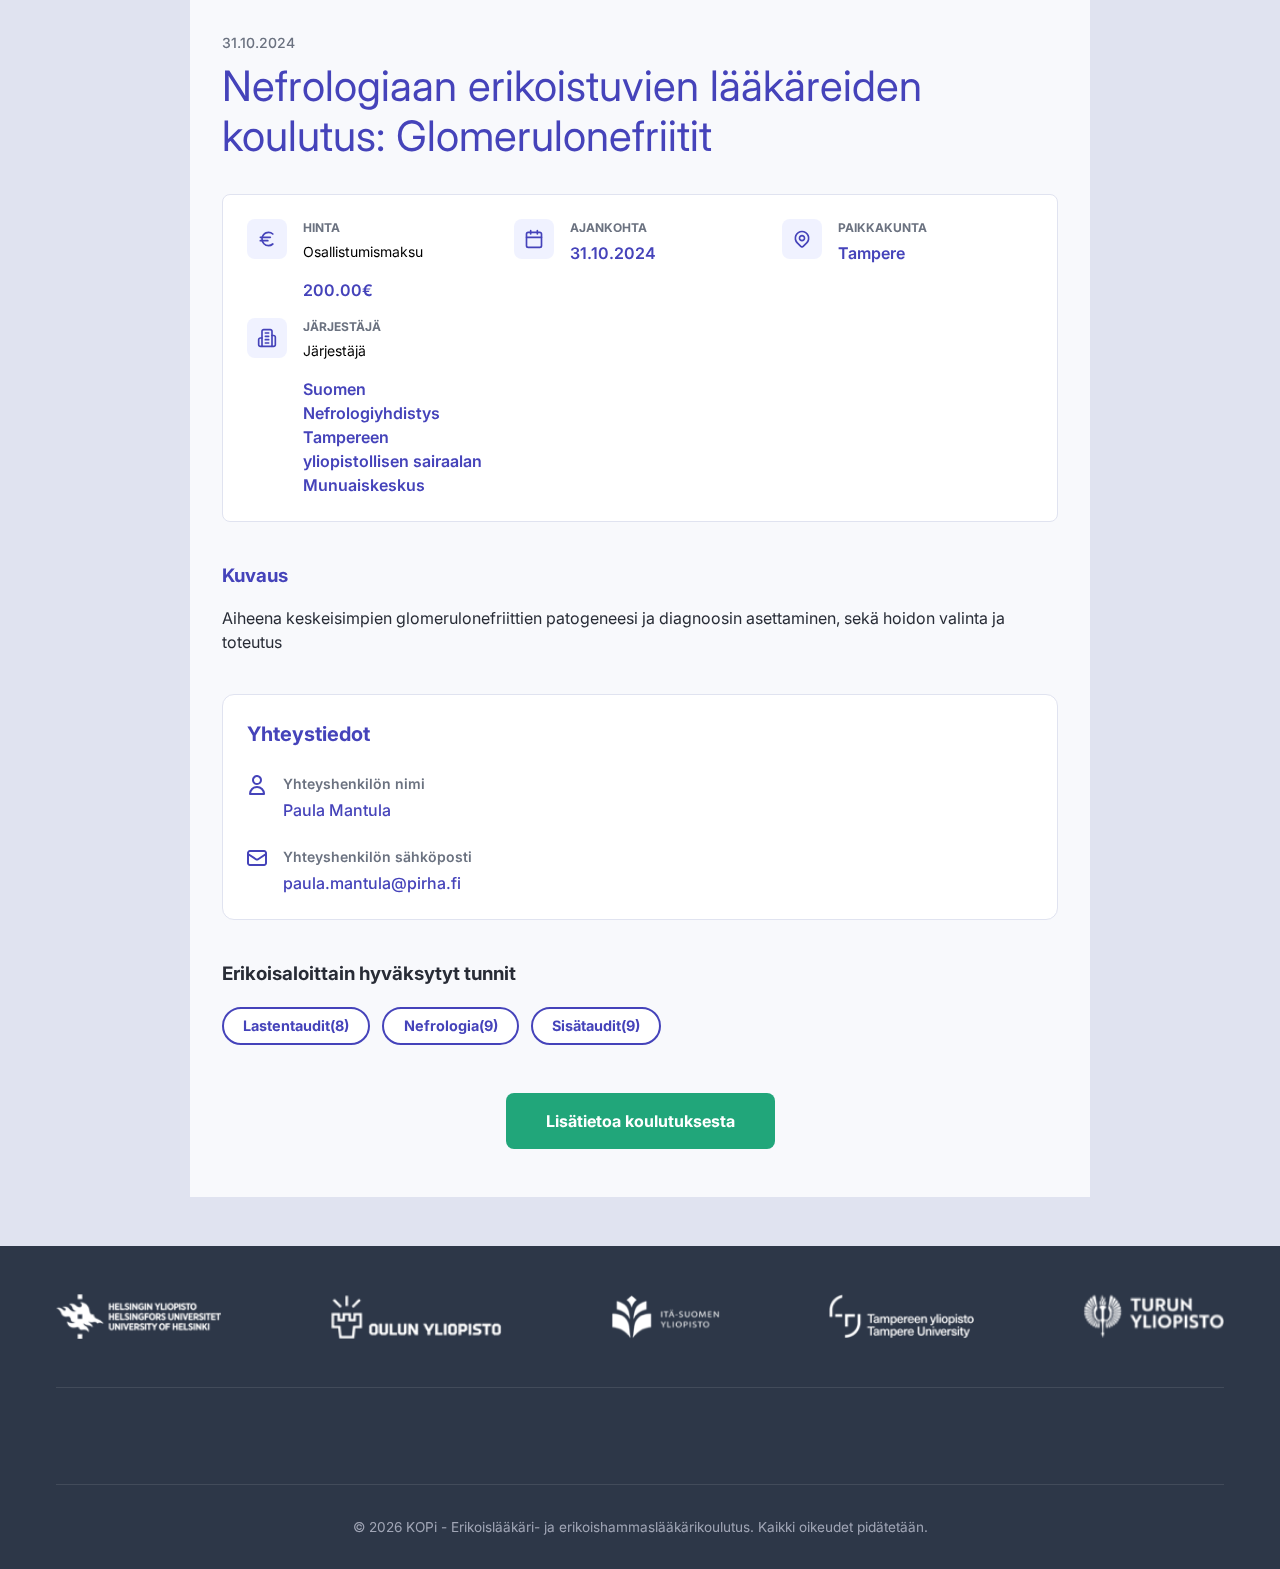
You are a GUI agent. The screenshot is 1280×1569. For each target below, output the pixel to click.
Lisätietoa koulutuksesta (640, 1121)
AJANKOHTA (608, 227)
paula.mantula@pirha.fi (372, 883)
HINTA (321, 227)
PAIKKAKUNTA (882, 227)
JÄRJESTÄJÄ (342, 326)
